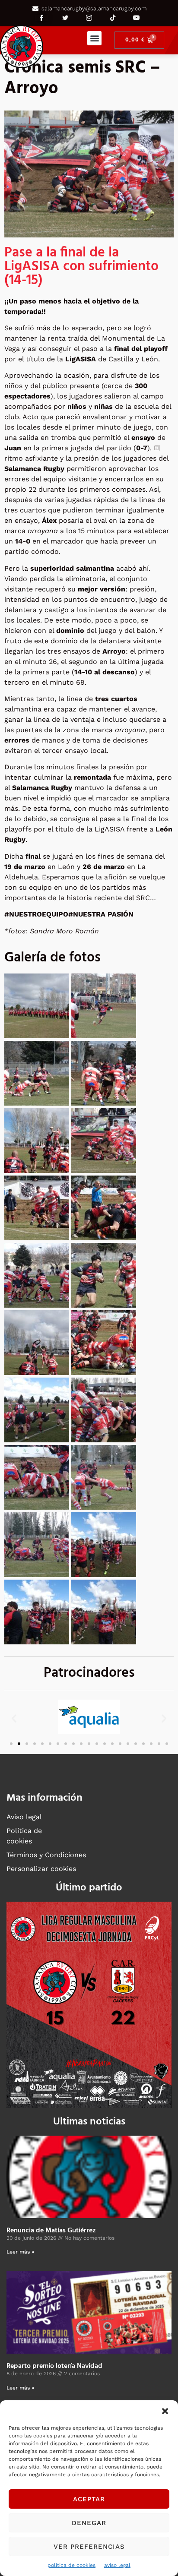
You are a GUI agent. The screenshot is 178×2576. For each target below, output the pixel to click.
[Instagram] (89, 18)
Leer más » (20, 2252)
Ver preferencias (89, 2547)
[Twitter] (65, 18)
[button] (165, 2411)
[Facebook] (41, 18)
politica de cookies (72, 2565)
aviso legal (117, 2565)
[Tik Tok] (113, 18)
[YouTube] (137, 18)
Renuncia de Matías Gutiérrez (51, 2231)
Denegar (89, 2523)
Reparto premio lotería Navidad (54, 2366)
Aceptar (89, 2499)
